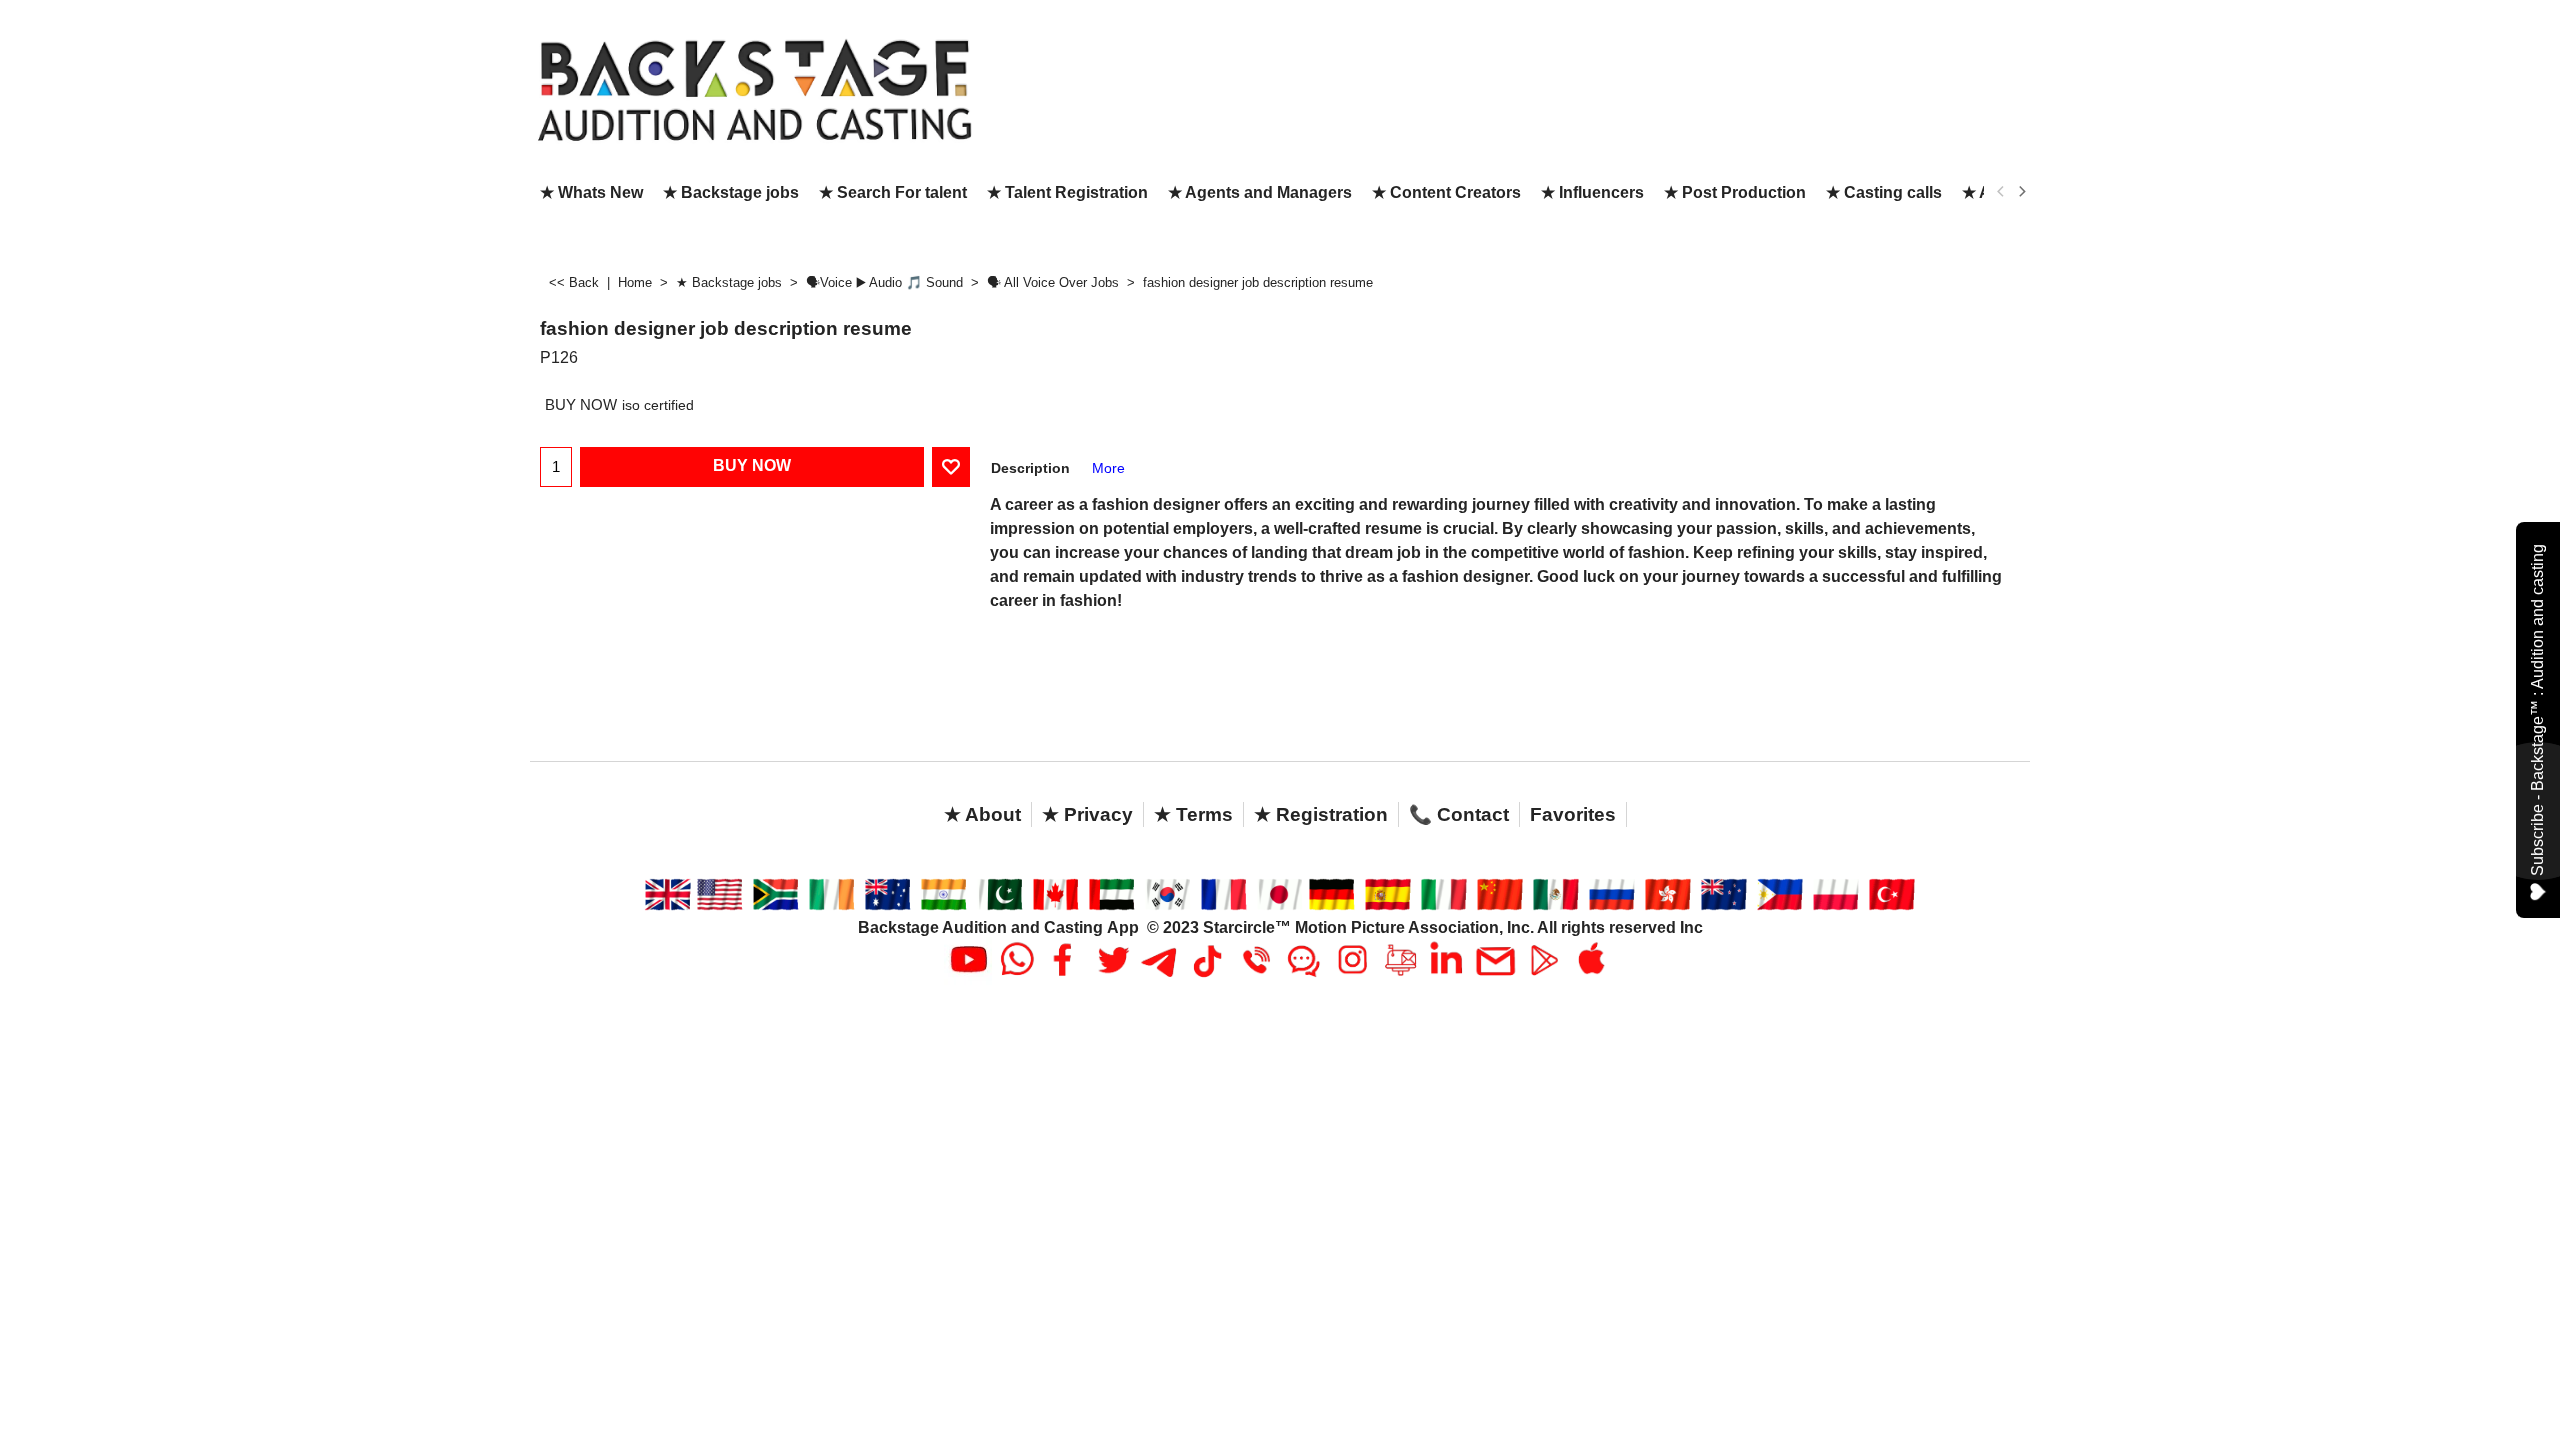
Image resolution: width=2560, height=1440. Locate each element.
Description (1030, 468)
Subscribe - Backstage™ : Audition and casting (2537, 710)
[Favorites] (951, 467)
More (1108, 468)
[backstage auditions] (755, 88)
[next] (2021, 192)
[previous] (2001, 192)
